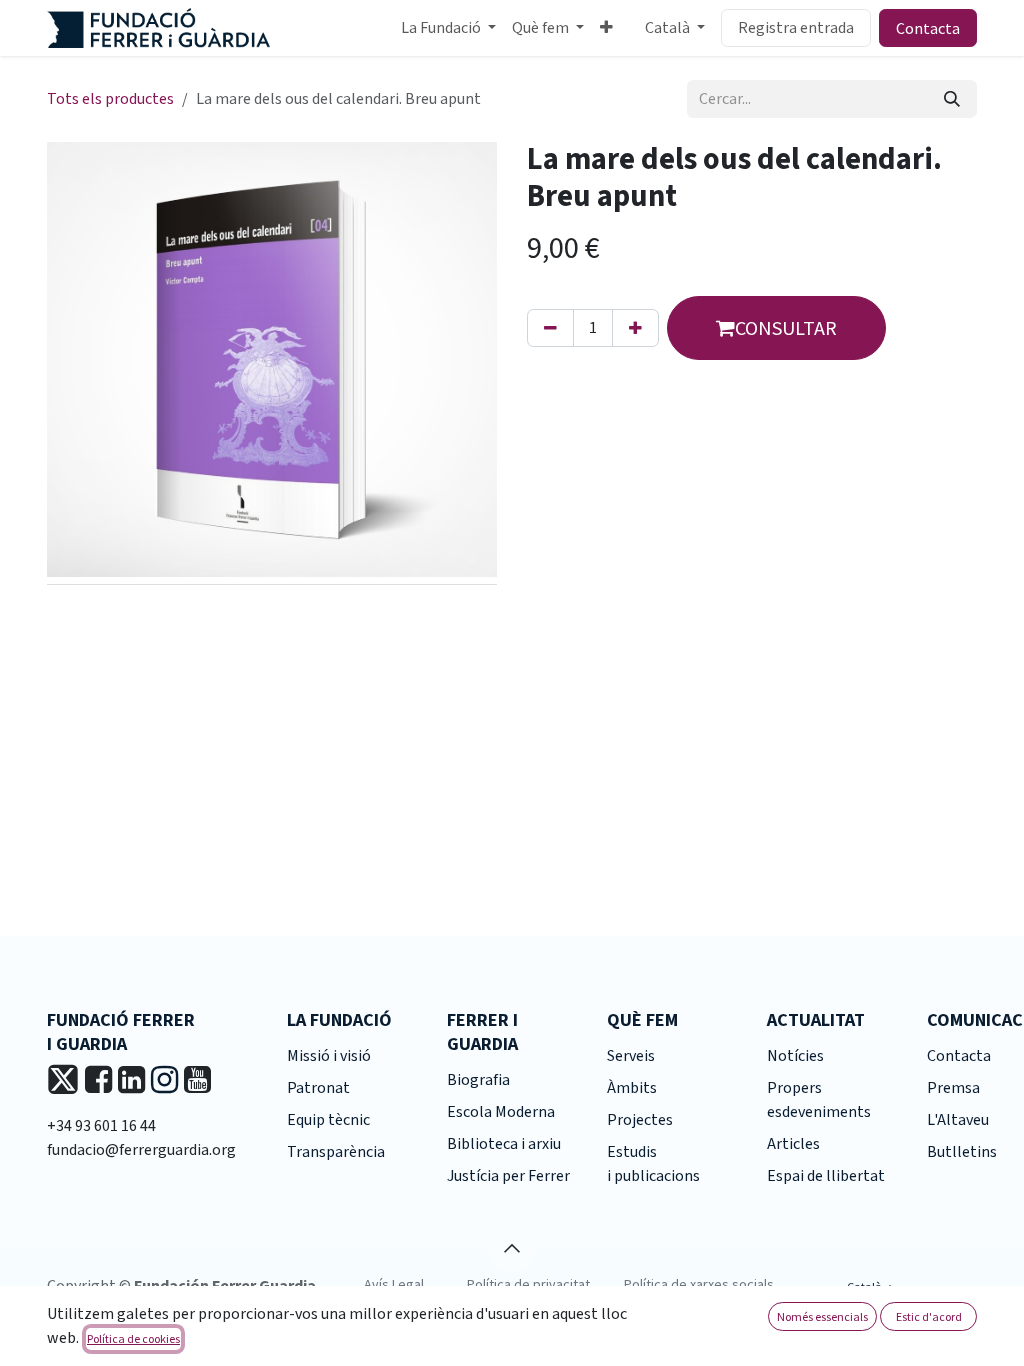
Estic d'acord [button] (929, 1316)
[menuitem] (448, 28)
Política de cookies (133, 1338)
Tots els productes (110, 99)
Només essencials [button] (822, 1316)
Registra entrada (796, 28)
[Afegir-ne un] (635, 328)
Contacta (928, 28)
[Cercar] (952, 99)
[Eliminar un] (550, 328)
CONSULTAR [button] (786, 327)
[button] (512, 1248)
